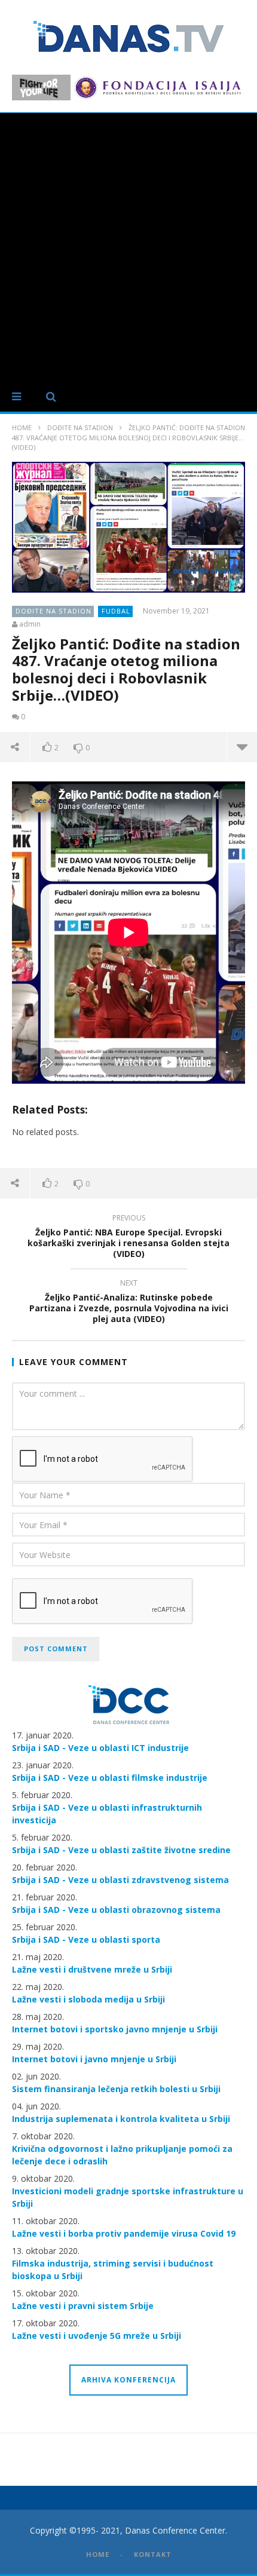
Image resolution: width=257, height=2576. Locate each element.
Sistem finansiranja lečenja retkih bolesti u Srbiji (116, 2089)
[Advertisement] (128, 247)
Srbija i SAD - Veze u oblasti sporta (86, 1939)
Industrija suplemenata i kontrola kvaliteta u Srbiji (121, 2119)
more (242, 747)
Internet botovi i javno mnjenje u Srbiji (94, 2059)
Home (22, 427)
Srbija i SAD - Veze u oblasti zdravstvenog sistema (120, 1880)
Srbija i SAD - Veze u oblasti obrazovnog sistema (116, 1910)
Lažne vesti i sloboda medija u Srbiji (88, 1999)
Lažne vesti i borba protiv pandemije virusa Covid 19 (124, 2233)
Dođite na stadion (80, 427)
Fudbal (116, 611)
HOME (98, 2554)
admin (30, 624)
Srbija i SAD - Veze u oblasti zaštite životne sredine (121, 1850)
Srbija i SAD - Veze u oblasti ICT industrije (100, 1748)
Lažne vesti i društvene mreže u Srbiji (92, 1969)
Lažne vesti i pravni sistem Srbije (83, 2306)
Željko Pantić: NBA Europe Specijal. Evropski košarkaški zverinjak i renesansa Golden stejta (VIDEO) (128, 1238)
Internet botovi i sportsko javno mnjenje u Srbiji (115, 2029)
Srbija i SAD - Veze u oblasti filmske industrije (110, 1778)
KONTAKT (153, 2554)
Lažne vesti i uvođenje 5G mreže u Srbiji (97, 2336)
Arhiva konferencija (128, 2380)
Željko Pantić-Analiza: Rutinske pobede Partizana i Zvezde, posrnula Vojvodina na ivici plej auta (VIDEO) (129, 1303)
